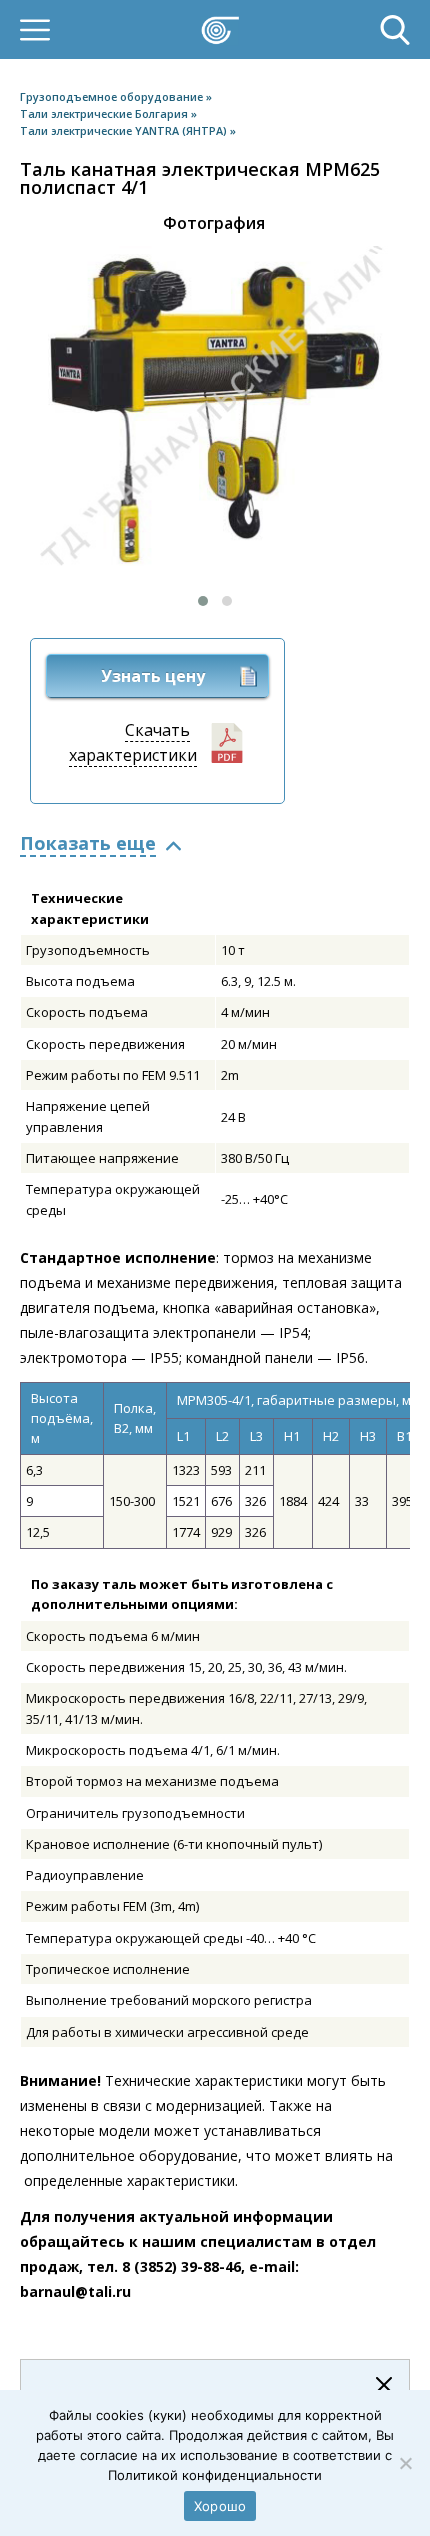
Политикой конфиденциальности (215, 2475)
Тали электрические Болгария (105, 113)
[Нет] (405, 2463)
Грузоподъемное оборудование (113, 96)
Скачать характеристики (133, 742)
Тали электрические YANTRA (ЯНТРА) (125, 130)
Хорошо (220, 2506)
